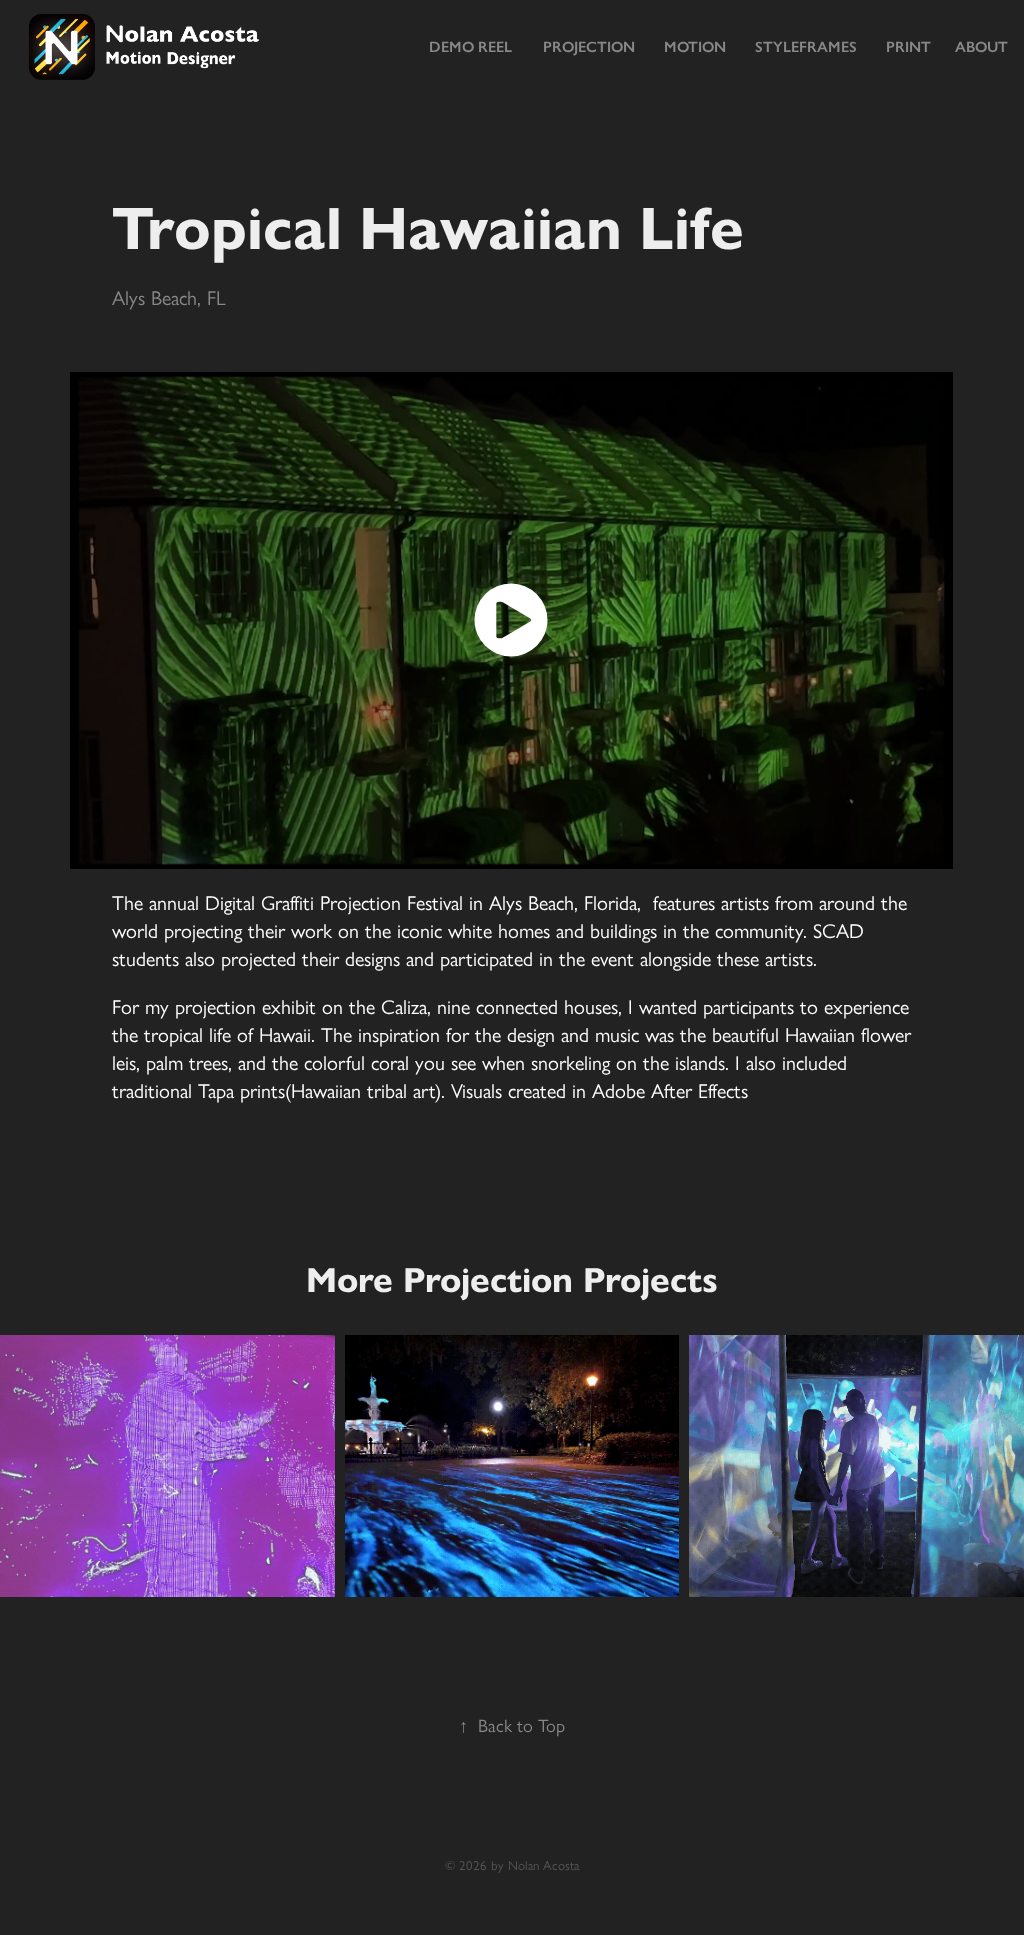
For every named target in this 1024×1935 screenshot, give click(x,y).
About (981, 47)
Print (908, 47)
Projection (589, 47)
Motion (695, 47)
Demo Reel (470, 47)
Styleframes (806, 47)
